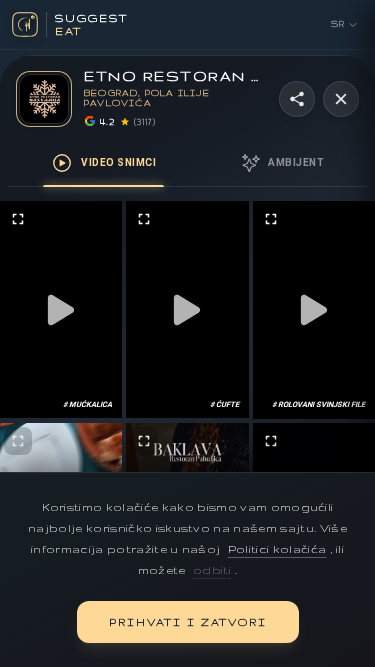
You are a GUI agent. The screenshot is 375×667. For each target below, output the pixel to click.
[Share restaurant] (297, 99)
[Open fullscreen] (18, 219)
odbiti (212, 570)
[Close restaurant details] (341, 99)
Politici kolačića (277, 549)
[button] (61, 309)
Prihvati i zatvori (188, 622)
